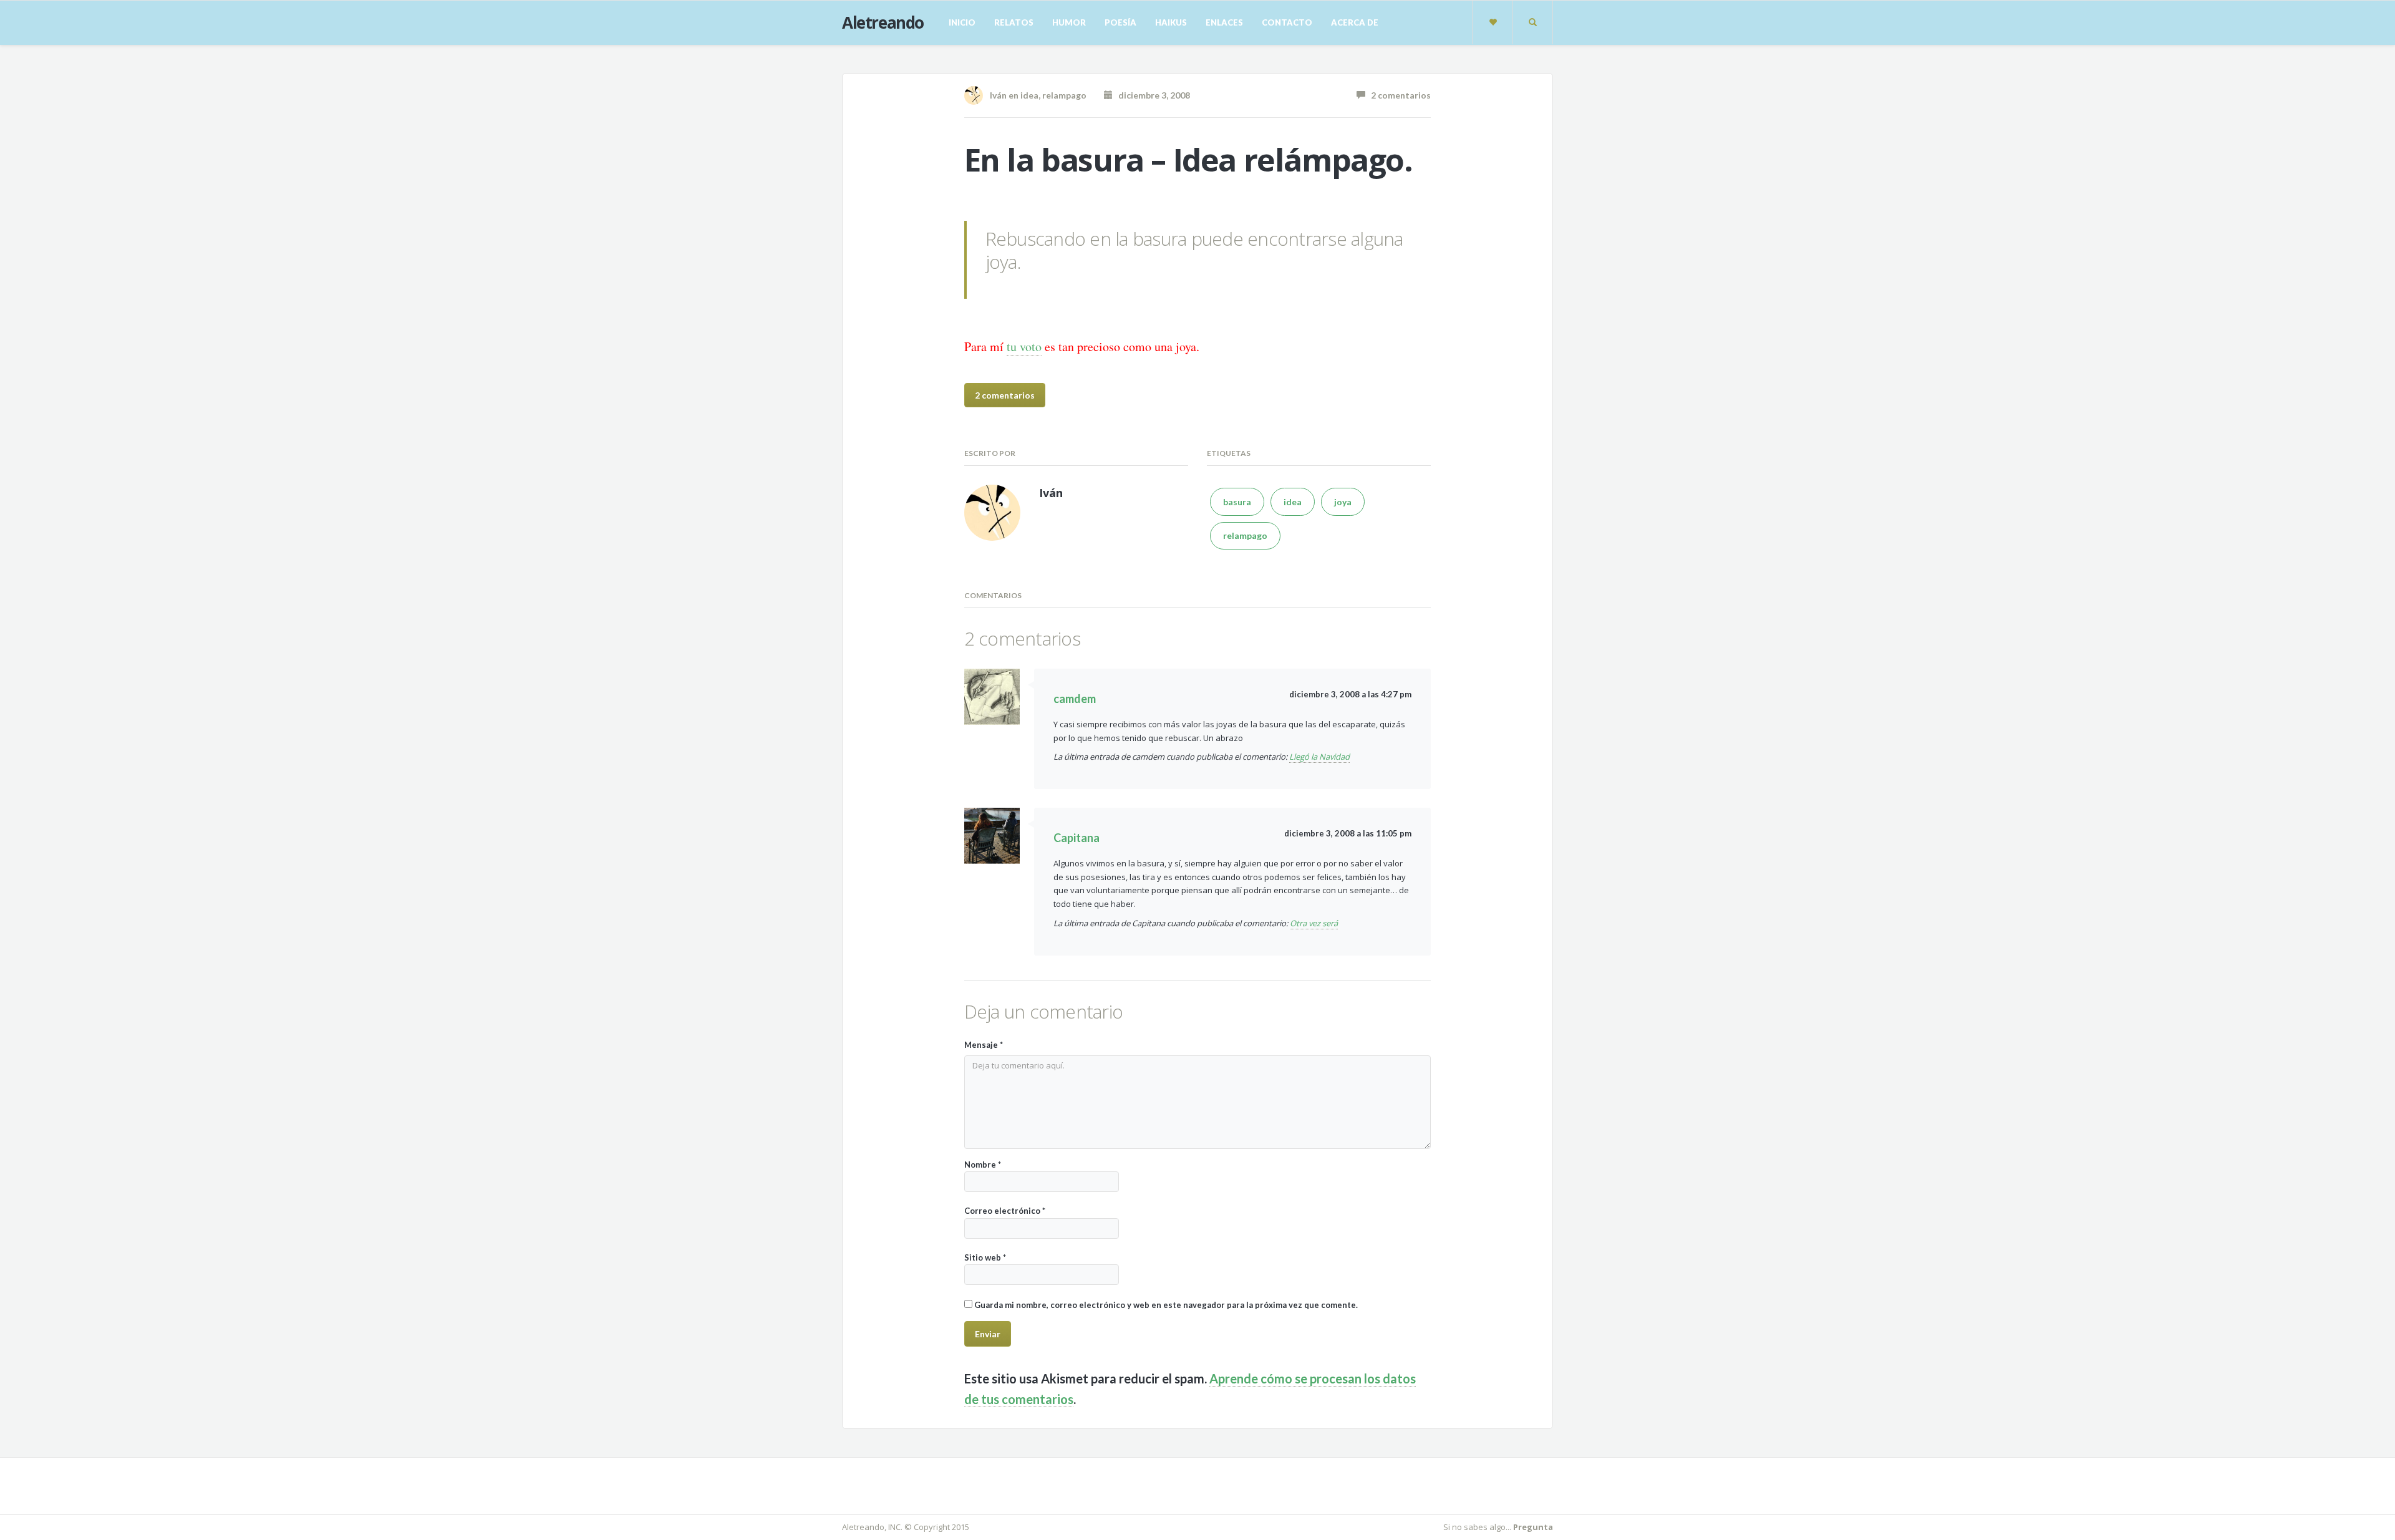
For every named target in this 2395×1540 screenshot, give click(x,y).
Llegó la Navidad (1319, 757)
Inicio (962, 22)
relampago (1064, 95)
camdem (1075, 699)
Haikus (1171, 22)
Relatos (1014, 22)
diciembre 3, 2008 (1151, 95)
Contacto (1287, 22)
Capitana (1077, 838)
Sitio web (985, 1257)
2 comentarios (1398, 95)
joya (1343, 502)
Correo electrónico (1005, 1211)
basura (1237, 502)
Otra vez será (1314, 923)
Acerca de (1355, 22)
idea (1029, 95)
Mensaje (984, 1045)
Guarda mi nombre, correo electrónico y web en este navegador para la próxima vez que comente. (1166, 1305)
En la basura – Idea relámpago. (1188, 160)
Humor (1069, 22)
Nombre (983, 1165)
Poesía (1120, 22)
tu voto (1024, 346)
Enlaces (1224, 22)
